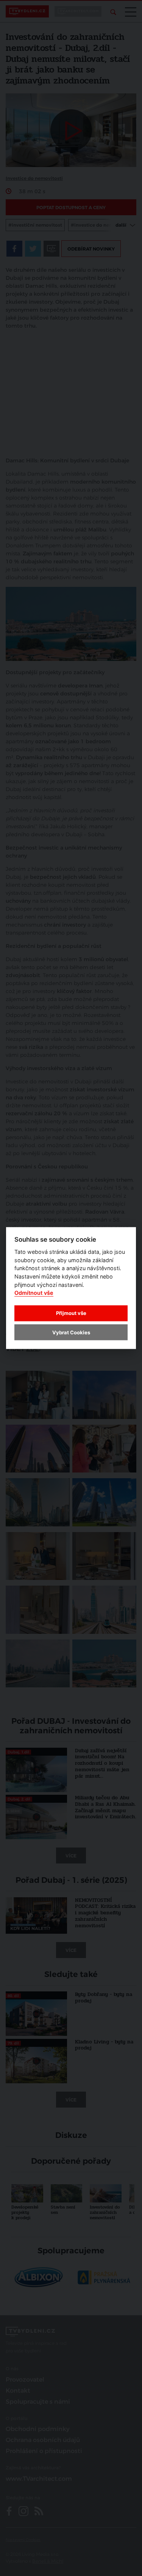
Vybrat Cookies (71, 1332)
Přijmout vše (71, 1313)
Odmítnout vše (34, 1293)
